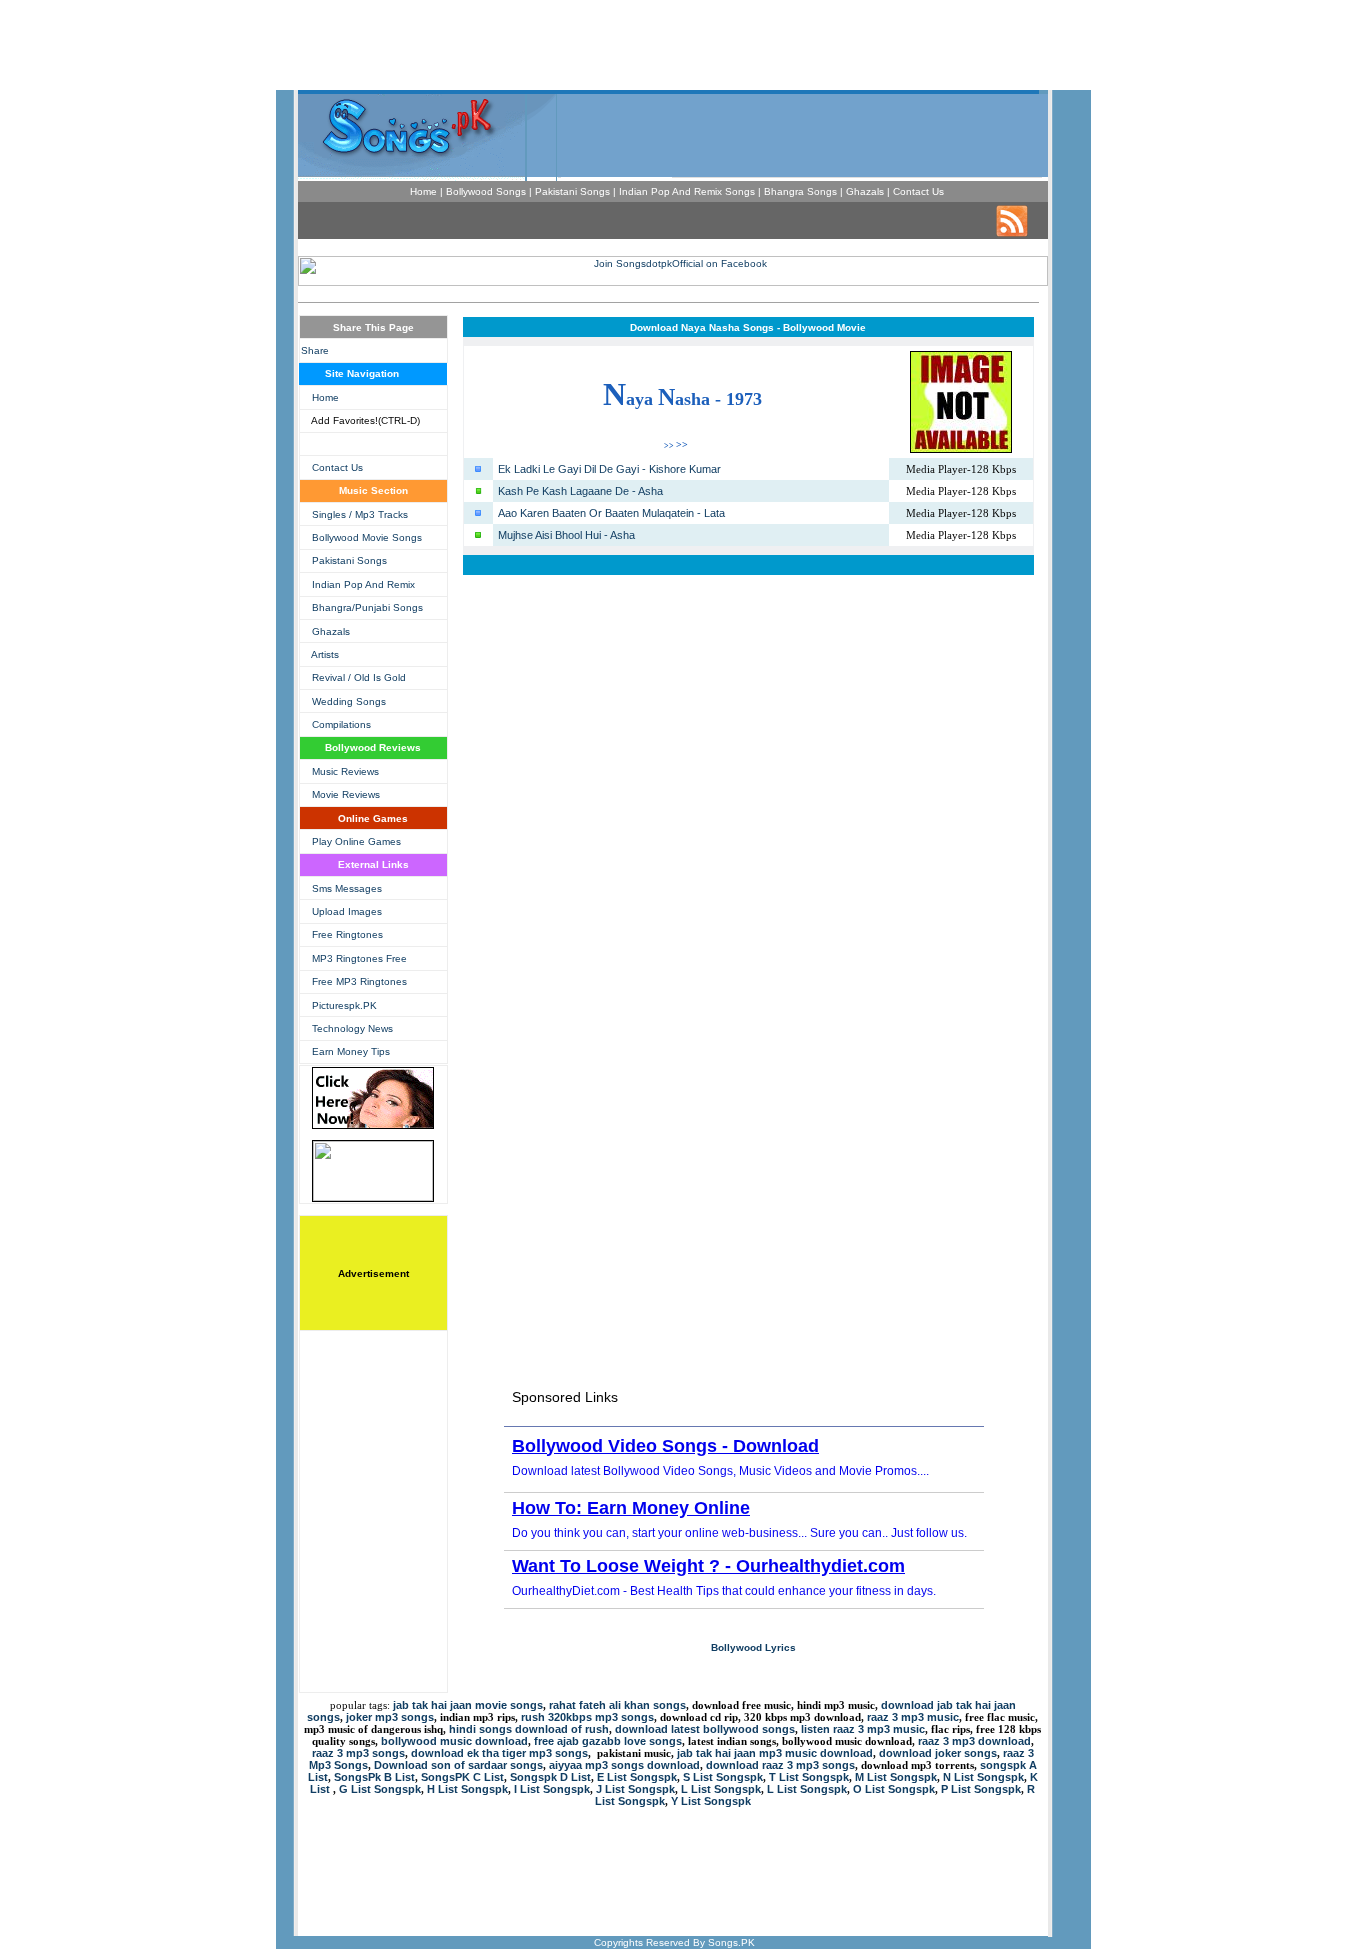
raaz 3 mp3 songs (358, 1753)
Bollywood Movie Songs (367, 537)
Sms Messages (347, 888)
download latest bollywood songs (705, 1729)
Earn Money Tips (351, 1051)
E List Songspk (637, 1777)
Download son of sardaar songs (458, 1765)
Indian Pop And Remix (363, 584)
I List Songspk (552, 1789)
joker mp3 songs (390, 1717)
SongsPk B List (374, 1777)
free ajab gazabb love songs (608, 1741)
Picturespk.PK (344, 1005)
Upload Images (347, 911)
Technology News (352, 1028)
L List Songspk (721, 1789)
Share (315, 350)
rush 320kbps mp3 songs (587, 1717)
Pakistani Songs (349, 560)
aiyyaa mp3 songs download (624, 1765)
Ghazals (331, 631)
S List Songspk (723, 1777)
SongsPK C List (462, 1777)
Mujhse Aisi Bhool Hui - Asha (566, 535)
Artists (325, 654)
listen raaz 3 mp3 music (863, 1729)
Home (325, 397)
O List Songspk (894, 1789)
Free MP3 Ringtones (359, 981)
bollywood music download (454, 1741)
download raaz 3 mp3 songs (780, 1765)
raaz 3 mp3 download (974, 1741)
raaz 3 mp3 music (913, 1717)
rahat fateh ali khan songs (617, 1705)
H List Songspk (467, 1789)
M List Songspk (896, 1777)
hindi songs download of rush (529, 1729)
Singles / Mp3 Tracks (360, 514)
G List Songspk (380, 1789)
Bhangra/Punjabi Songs (367, 607)
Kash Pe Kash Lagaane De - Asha (580, 491)
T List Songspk (809, 1777)
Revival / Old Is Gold (359, 677)
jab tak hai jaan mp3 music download (775, 1753)
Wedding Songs (349, 701)
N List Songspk (983, 1777)
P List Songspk (981, 1789)
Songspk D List (550, 1777)
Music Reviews (345, 771)
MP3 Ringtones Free (359, 958)
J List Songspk (635, 1789)
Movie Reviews (346, 794)
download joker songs (938, 1753)
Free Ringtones (347, 934)
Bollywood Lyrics (753, 1647)
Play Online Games (356, 841)
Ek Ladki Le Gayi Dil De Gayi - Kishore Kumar (609, 469)
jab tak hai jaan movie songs (468, 1705)
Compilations (341, 724)
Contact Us (337, 467)
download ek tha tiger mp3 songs (499, 1753)
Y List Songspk (711, 1801)
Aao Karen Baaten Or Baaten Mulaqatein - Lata (611, 513)
